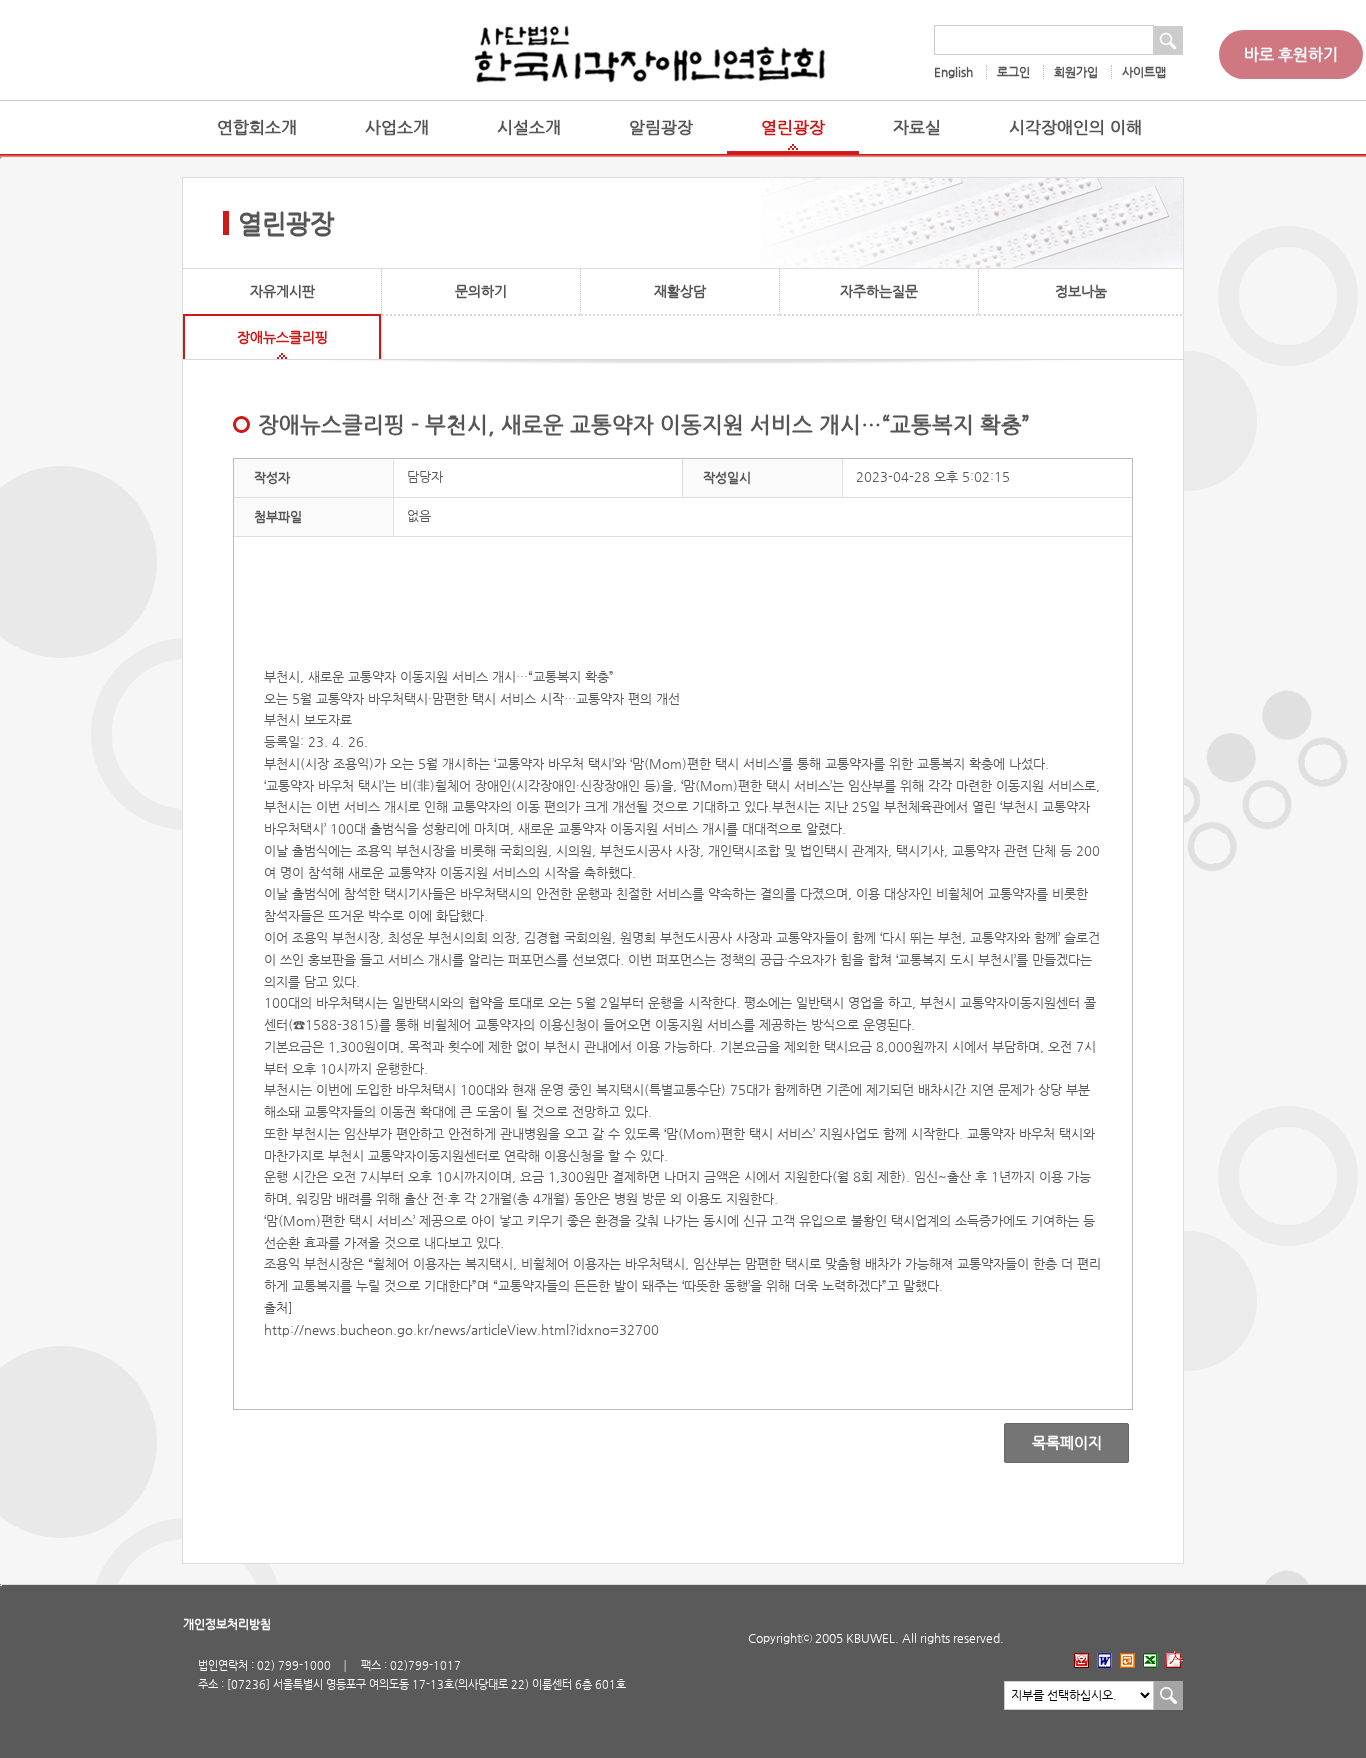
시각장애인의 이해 (1075, 127)
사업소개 (397, 127)
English (953, 72)
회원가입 (1076, 72)
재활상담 (680, 291)
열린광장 (793, 127)
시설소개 (529, 127)
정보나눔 (1081, 291)
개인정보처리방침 (227, 1624)
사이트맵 (1144, 72)
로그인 (1013, 72)
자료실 (917, 127)
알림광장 (661, 127)
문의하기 (481, 291)
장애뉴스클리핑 (282, 337)
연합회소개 (257, 127)
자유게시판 (282, 291)
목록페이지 (1052, 1443)
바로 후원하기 (1291, 54)
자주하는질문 (879, 291)
